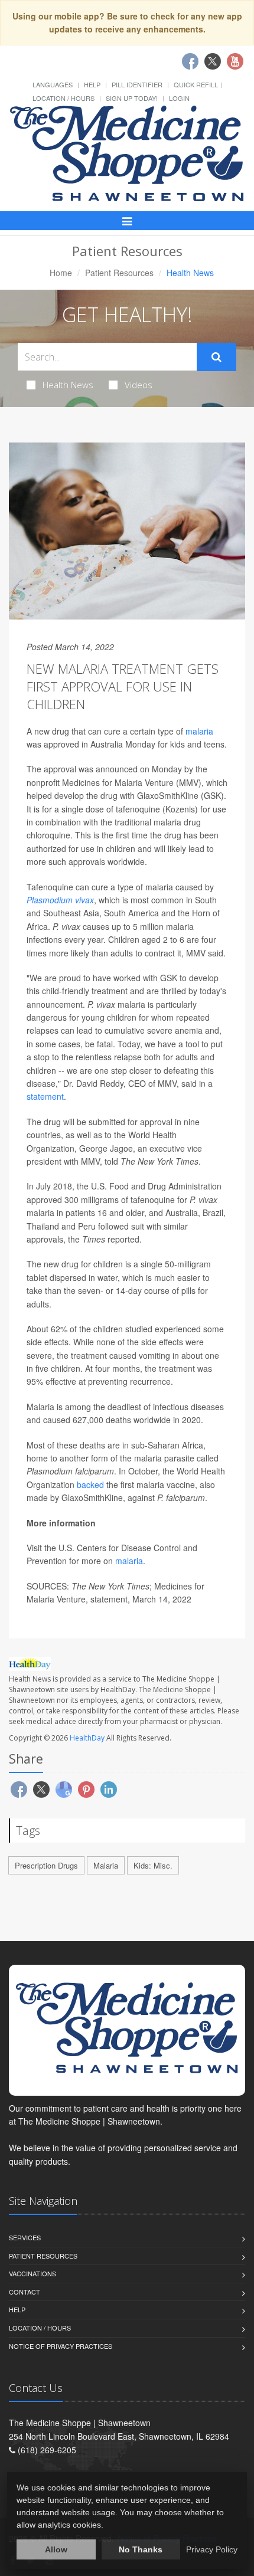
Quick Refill (196, 84)
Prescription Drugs (46, 1865)
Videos (139, 385)
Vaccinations (32, 2273)
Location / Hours (63, 98)
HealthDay (87, 1738)
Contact (25, 2292)
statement (45, 1096)
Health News (68, 385)
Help (92, 84)
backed (90, 1484)
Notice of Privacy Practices (61, 2346)
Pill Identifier (137, 84)
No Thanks (141, 2549)
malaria (199, 731)
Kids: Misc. (153, 1865)
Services (25, 2237)
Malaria (106, 1865)
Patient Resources (119, 273)
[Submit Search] (216, 357)
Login (179, 98)
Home (61, 273)
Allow (56, 2549)
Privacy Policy (212, 2549)
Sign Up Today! (132, 98)
